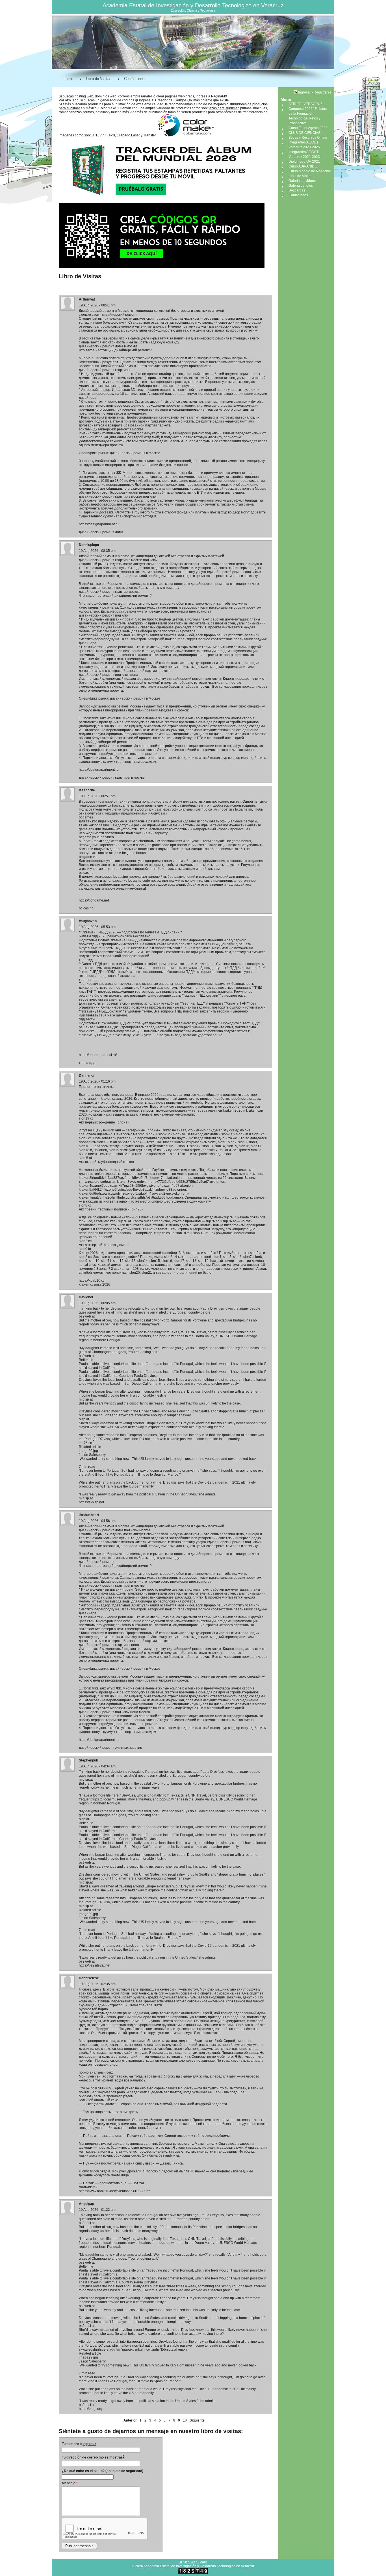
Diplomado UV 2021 (304, 162)
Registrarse (323, 92)
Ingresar (89, 2444)
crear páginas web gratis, (176, 96)
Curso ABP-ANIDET (304, 166)
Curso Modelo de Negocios (310, 171)
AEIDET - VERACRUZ (305, 104)
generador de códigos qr (119, 100)
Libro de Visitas (99, 79)
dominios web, (106, 96)
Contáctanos (134, 79)
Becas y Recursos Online (308, 138)
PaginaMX (219, 96)
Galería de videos (302, 181)
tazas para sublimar (224, 108)
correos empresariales (135, 96)
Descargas (297, 190)
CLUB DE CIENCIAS (304, 133)
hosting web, (84, 96)
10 (185, 2420)
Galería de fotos (301, 186)
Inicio (69, 79)
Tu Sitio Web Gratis (193, 2562)
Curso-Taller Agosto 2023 (308, 128)
